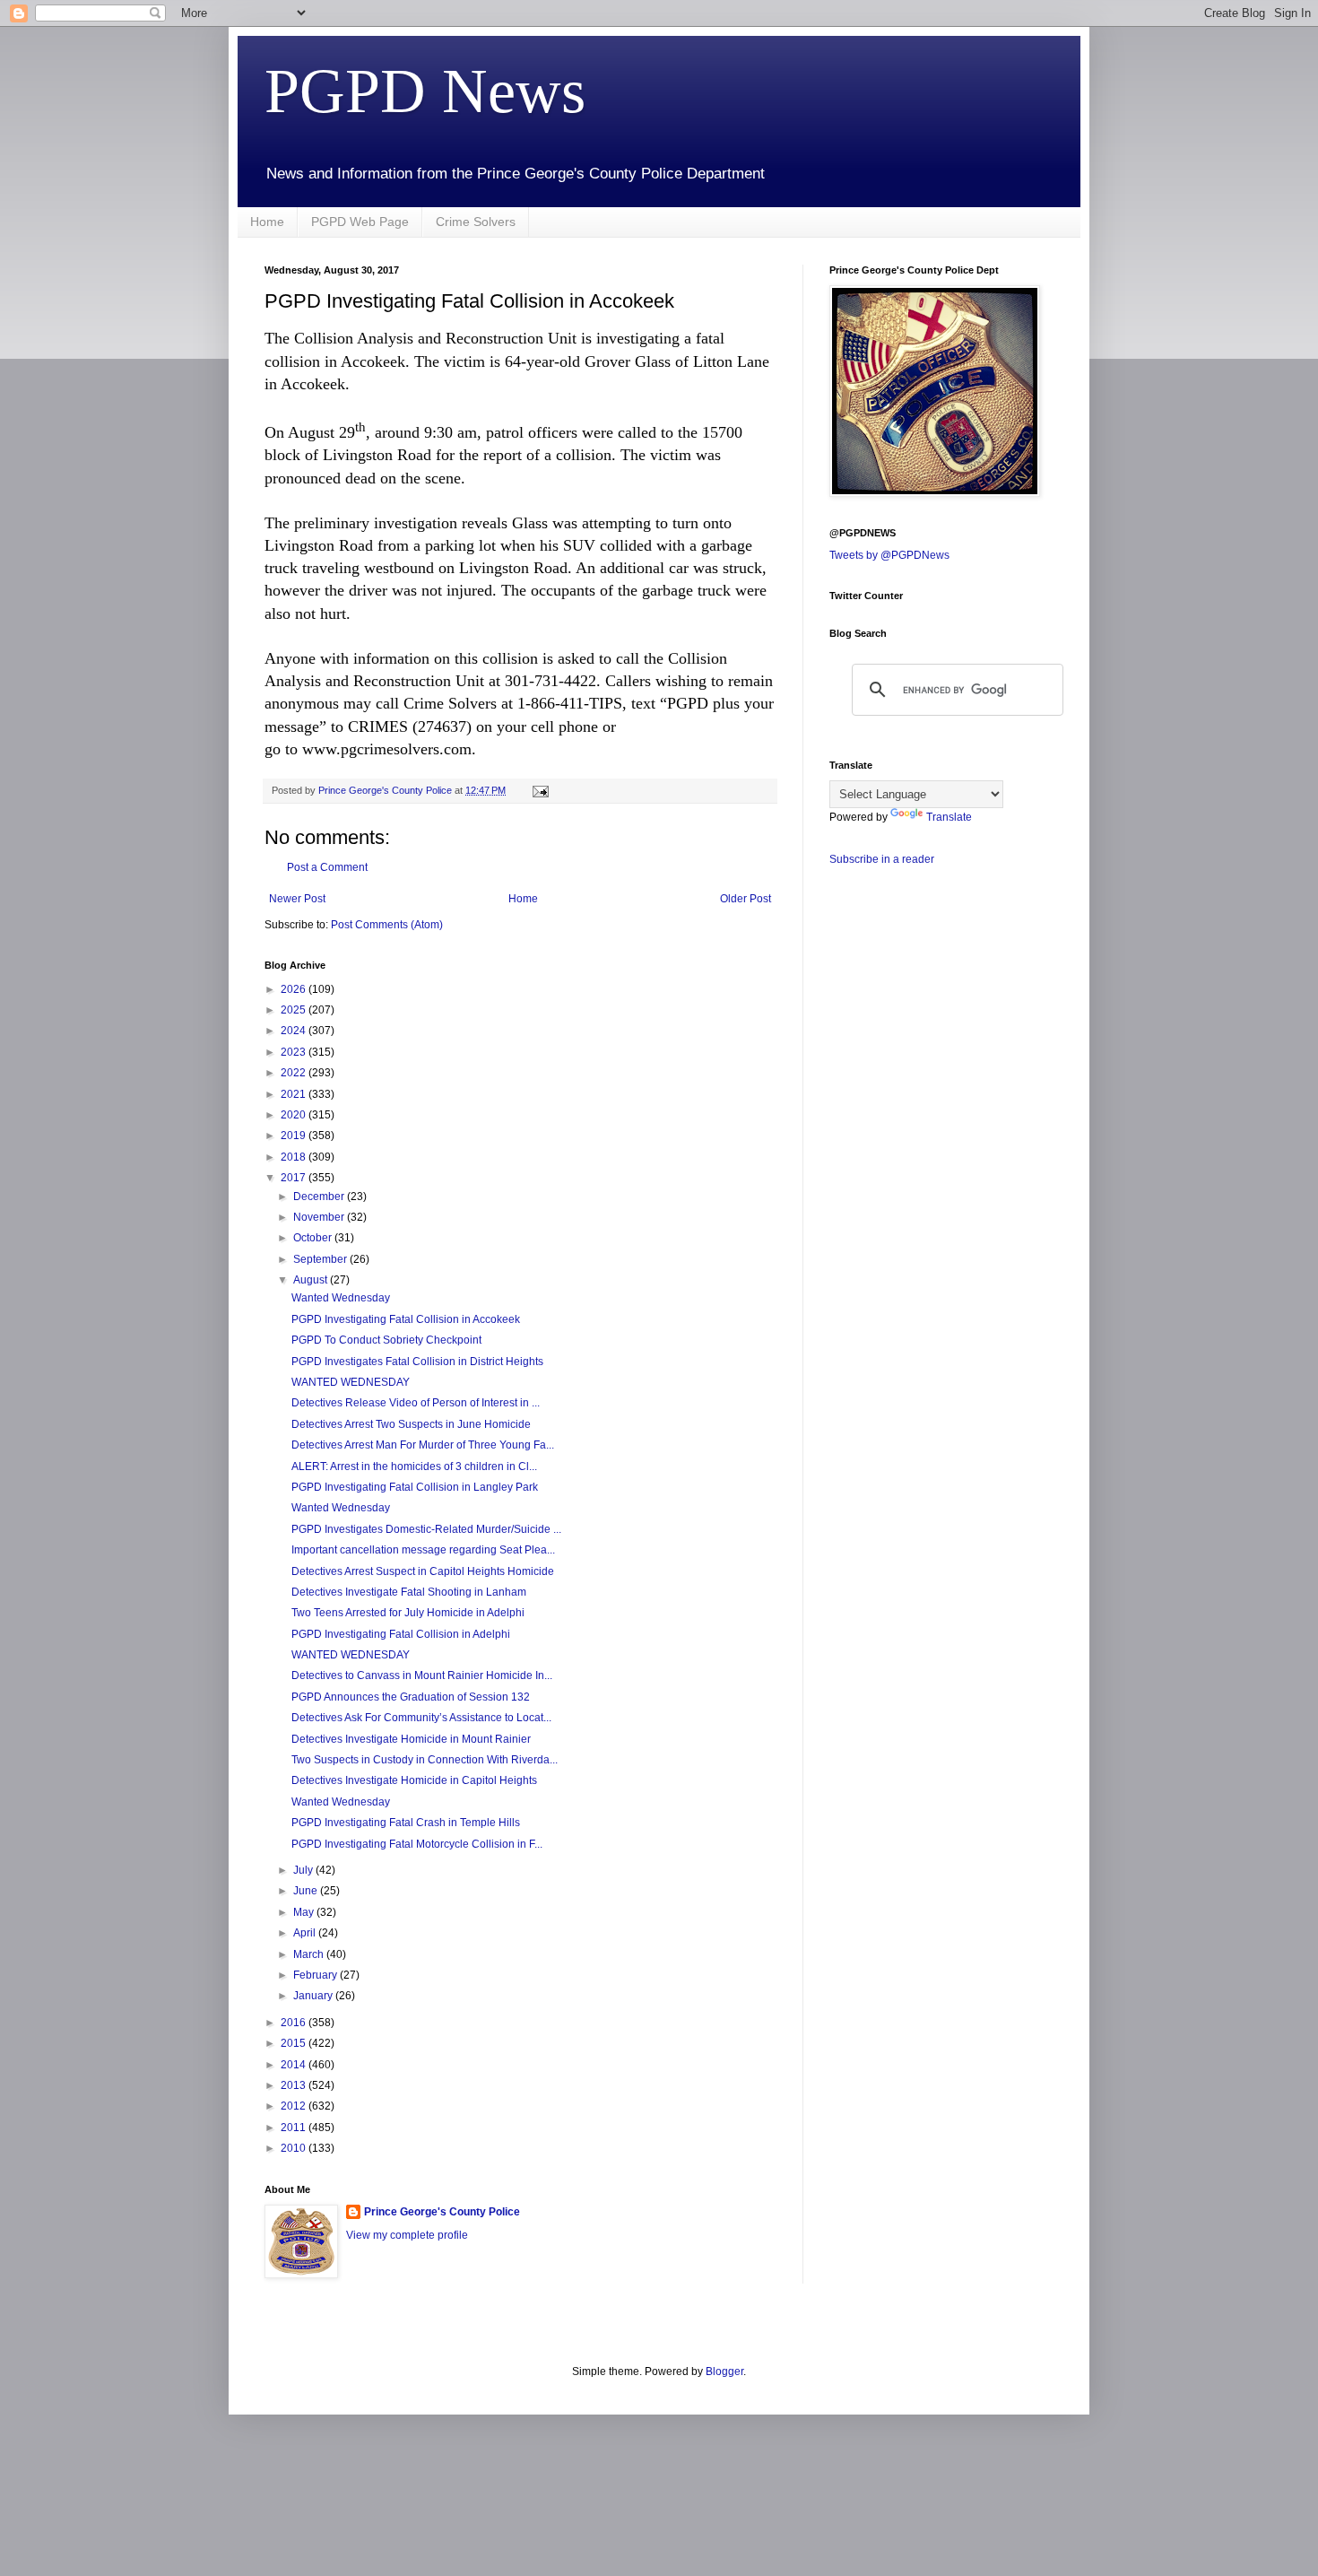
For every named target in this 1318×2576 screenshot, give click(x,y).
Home (267, 222)
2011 (295, 2128)
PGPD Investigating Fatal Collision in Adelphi (401, 1634)
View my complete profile (407, 2235)
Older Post (746, 899)
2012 (295, 2106)
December (320, 1197)
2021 (295, 1094)
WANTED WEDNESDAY (351, 1382)
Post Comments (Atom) (387, 925)
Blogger (724, 2371)
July (304, 1870)
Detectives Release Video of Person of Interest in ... (416, 1403)
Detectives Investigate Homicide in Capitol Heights (414, 1780)
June (307, 1891)
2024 (295, 1031)
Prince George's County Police (442, 2212)
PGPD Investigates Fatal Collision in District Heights (417, 1362)
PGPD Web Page (360, 222)
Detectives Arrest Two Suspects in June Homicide (411, 1424)
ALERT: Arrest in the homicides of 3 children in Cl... (414, 1466)
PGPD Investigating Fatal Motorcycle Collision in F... (417, 1844)
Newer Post (297, 899)
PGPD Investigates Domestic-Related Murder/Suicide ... (426, 1529)
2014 (295, 2065)
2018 (295, 1157)
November (320, 1217)
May (305, 1912)
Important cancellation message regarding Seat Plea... (423, 1550)
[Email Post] (540, 790)
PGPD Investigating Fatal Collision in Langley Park (415, 1487)
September (321, 1259)
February (316, 1975)
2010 (295, 2148)
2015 (295, 2043)
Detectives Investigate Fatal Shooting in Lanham (409, 1592)
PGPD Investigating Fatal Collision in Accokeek (406, 1319)
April (306, 1933)
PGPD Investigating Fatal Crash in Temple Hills (406, 1823)
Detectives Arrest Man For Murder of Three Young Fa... (423, 1445)
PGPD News (425, 91)
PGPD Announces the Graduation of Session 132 (411, 1697)
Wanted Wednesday (341, 1298)
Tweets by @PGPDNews (889, 555)
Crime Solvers (476, 222)
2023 (295, 1052)
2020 (295, 1115)
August (312, 1280)
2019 (295, 1136)
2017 (295, 1178)
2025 (295, 1010)
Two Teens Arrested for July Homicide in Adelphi (408, 1613)
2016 (295, 2023)
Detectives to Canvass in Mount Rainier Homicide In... (422, 1675)
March (310, 1954)
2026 (295, 989)
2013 (295, 2085)
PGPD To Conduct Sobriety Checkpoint (386, 1340)
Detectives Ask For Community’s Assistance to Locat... (421, 1718)
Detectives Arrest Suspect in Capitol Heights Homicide (423, 1571)
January (314, 1996)
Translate (949, 817)
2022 (295, 1073)
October (314, 1238)
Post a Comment (327, 867)
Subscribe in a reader (882, 859)
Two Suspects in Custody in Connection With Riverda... (425, 1760)
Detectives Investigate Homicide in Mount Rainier (411, 1739)
